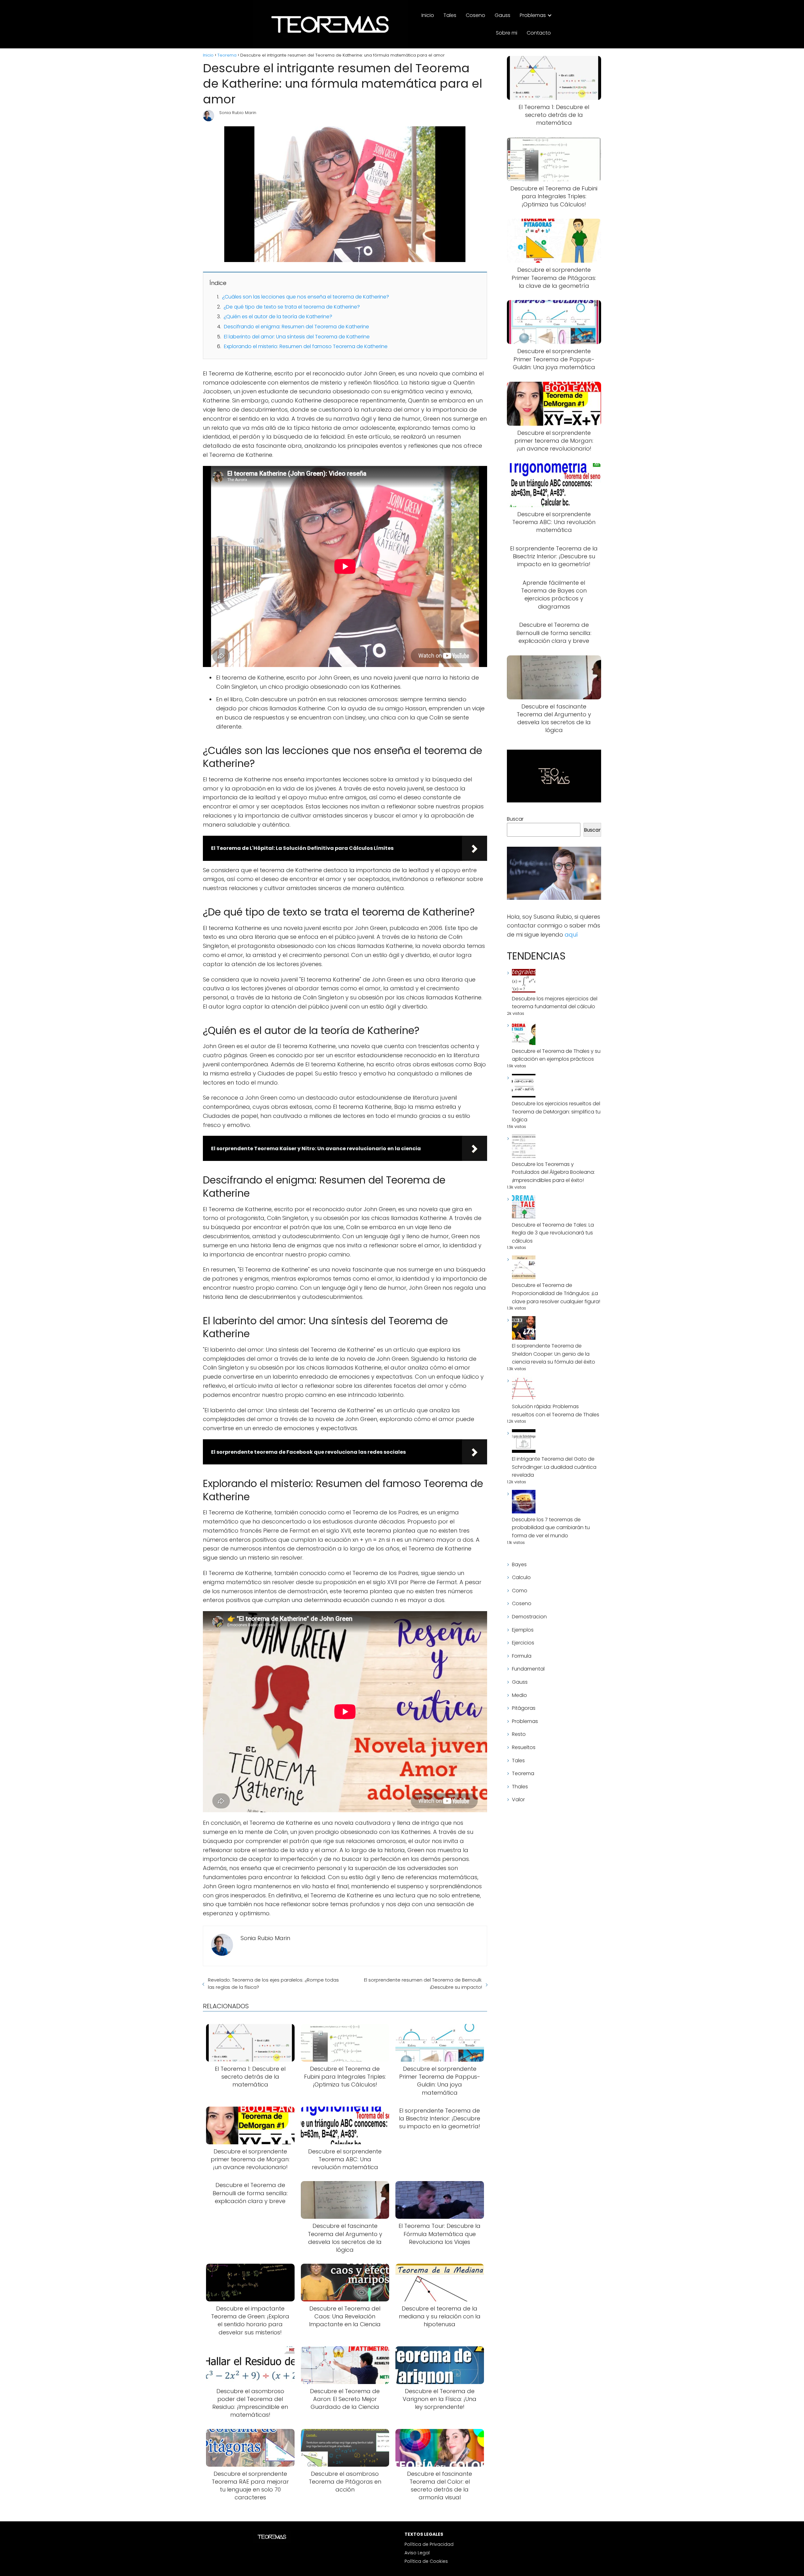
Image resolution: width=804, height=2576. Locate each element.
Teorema (523, 1773)
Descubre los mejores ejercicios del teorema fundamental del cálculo (555, 1003)
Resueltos (524, 1747)
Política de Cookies (426, 2561)
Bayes (519, 1564)
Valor (518, 1799)
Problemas (533, 15)
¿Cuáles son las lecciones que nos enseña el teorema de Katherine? (306, 297)
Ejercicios (523, 1643)
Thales (520, 1787)
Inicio (428, 15)
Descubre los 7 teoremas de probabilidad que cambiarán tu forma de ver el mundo (551, 1528)
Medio (519, 1695)
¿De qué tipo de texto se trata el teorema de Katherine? (292, 307)
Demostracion (529, 1617)
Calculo (521, 1577)
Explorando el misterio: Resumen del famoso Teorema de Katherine (306, 346)
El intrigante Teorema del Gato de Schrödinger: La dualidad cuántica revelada (554, 1467)
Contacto (539, 33)
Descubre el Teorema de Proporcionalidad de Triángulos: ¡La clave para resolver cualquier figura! (556, 1293)
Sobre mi (507, 33)
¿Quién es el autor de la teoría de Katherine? (278, 317)
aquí (571, 935)
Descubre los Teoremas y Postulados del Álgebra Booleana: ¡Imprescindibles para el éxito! (553, 1172)
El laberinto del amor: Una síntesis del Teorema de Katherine (297, 337)
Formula (522, 1656)
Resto (519, 1734)
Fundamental (528, 1669)
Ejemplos (523, 1630)
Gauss (503, 15)
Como (520, 1591)
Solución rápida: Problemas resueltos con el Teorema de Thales (556, 1411)
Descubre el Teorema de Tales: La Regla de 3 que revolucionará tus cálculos (553, 1233)
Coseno (475, 15)
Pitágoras (524, 1708)
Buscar (515, 819)
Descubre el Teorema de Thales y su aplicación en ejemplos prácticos (556, 1055)
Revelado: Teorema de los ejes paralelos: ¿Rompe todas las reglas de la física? (273, 1983)
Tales (450, 15)
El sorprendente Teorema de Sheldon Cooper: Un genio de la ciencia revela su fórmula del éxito (554, 1354)
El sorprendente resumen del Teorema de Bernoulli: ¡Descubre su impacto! (423, 1983)
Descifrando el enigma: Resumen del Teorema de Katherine (296, 327)
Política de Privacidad (429, 2544)
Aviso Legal (417, 2553)
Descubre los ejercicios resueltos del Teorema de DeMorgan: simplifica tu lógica (556, 1112)
